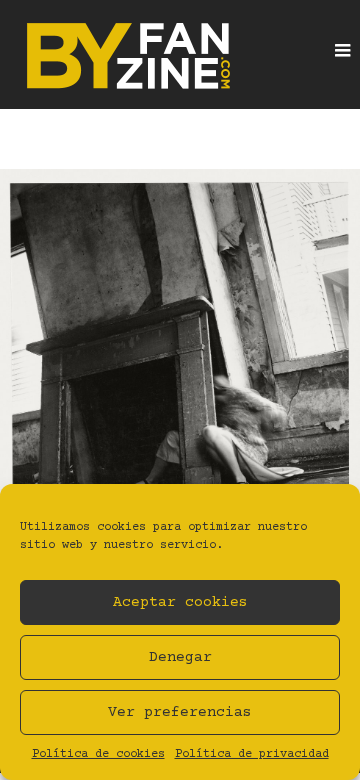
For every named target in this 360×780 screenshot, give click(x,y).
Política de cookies (98, 754)
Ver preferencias (180, 712)
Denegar (180, 657)
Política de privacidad (252, 754)
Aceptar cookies (180, 602)
